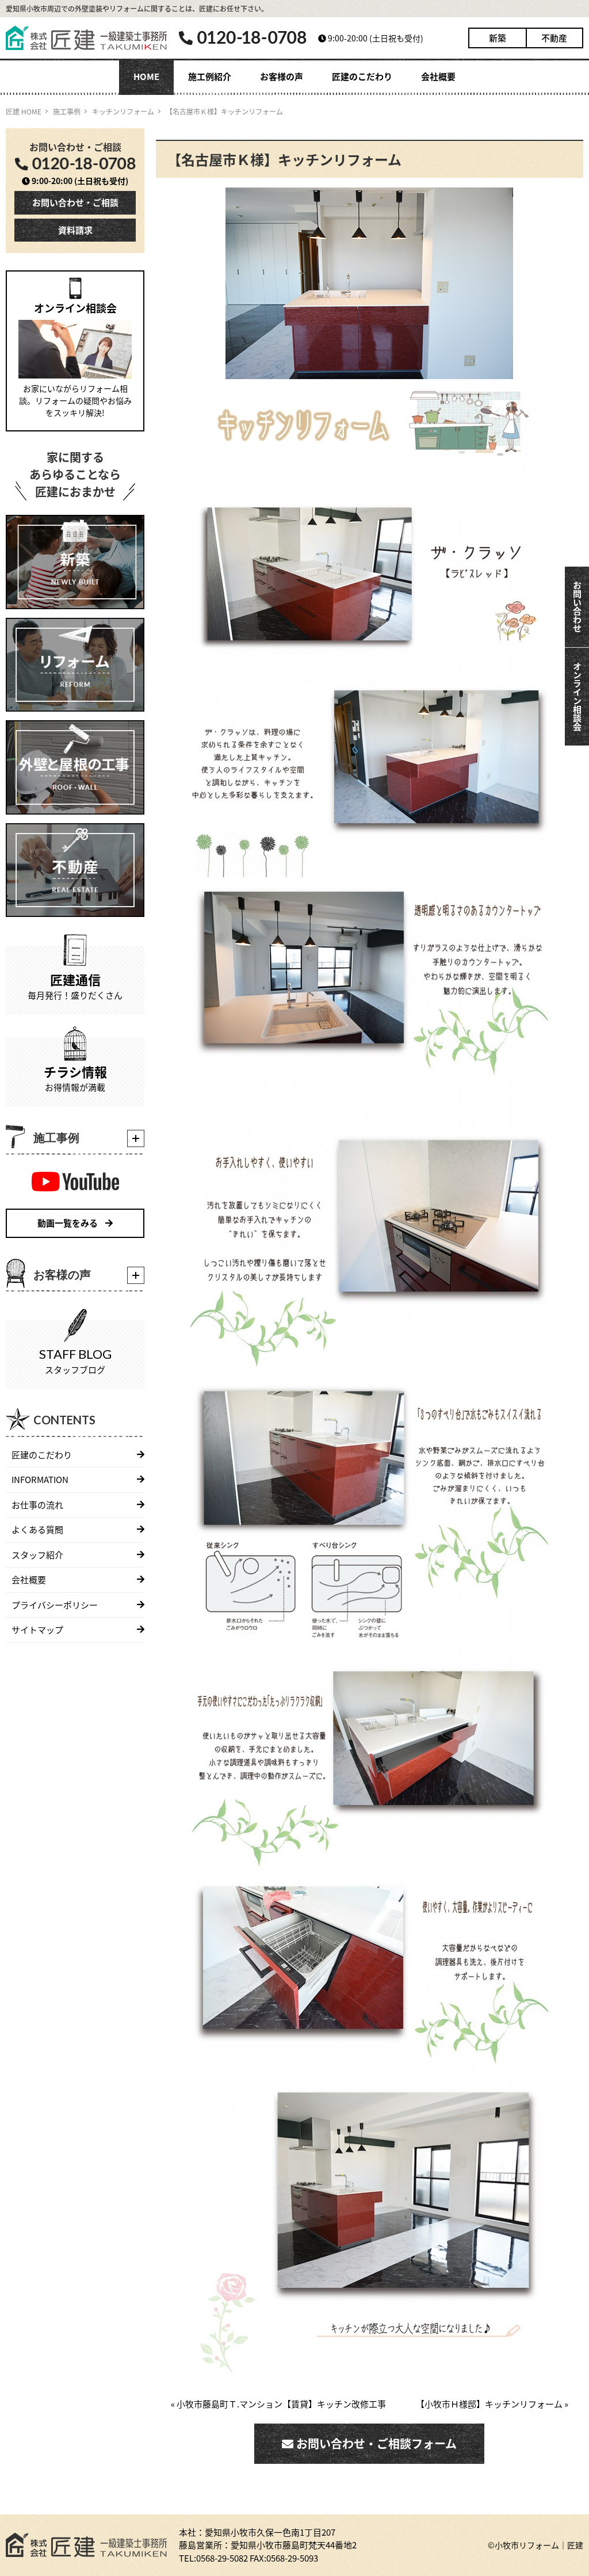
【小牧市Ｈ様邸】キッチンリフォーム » (492, 2404)
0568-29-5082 (222, 2558)
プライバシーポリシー (55, 1605)
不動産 (554, 38)
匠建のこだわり (362, 76)
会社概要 (438, 76)
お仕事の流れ (37, 1505)
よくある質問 (37, 1529)
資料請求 (75, 230)
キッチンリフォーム (123, 111)
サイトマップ (37, 1629)
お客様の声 (282, 76)
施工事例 (67, 111)
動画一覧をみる (68, 1223)
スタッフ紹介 (37, 1555)
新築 (498, 38)
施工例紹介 (210, 76)
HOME (146, 76)
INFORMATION (40, 1479)
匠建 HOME (24, 111)
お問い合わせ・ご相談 (75, 202)
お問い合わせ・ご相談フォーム (375, 2443)
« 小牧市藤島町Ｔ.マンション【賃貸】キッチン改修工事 (278, 2404)
